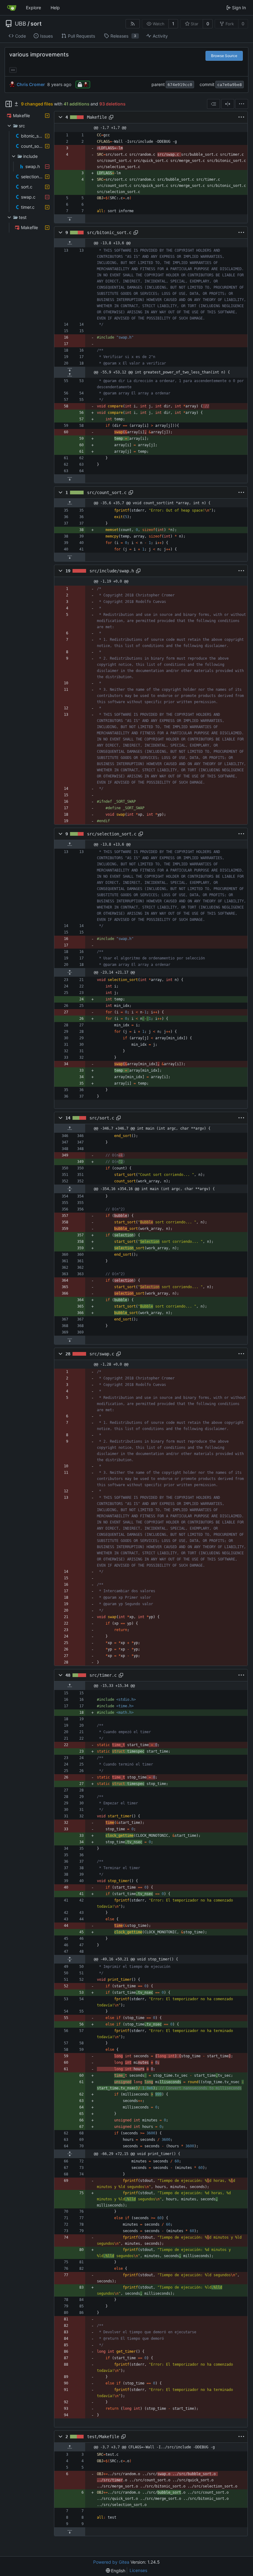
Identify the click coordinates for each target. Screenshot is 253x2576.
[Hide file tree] (9, 104)
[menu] (242, 104)
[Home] (12, 8)
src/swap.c (102, 1354)
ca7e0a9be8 (230, 85)
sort (36, 24)
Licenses (138, 2570)
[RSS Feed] (133, 24)
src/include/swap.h (112, 571)
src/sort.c (102, 1118)
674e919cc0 (180, 85)
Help (55, 8)
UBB (21, 24)
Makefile (97, 117)
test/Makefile (103, 2437)
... (13, 69)
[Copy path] (111, 117)
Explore (33, 8)
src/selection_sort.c (112, 834)
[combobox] (214, 104)
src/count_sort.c (107, 493)
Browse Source (224, 56)
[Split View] (228, 104)
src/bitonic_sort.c (109, 233)
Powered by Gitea (111, 2562)
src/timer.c (103, 1675)
